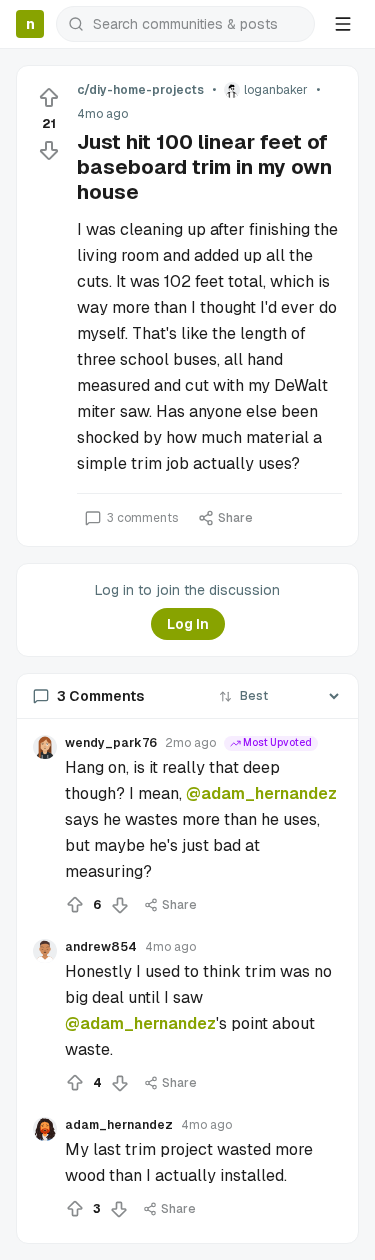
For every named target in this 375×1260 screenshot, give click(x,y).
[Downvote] (49, 150)
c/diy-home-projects (140, 90)
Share (235, 518)
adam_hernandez (119, 1125)
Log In (188, 624)
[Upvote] (49, 98)
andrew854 (101, 947)
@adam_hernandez (261, 793)
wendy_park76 (111, 743)
